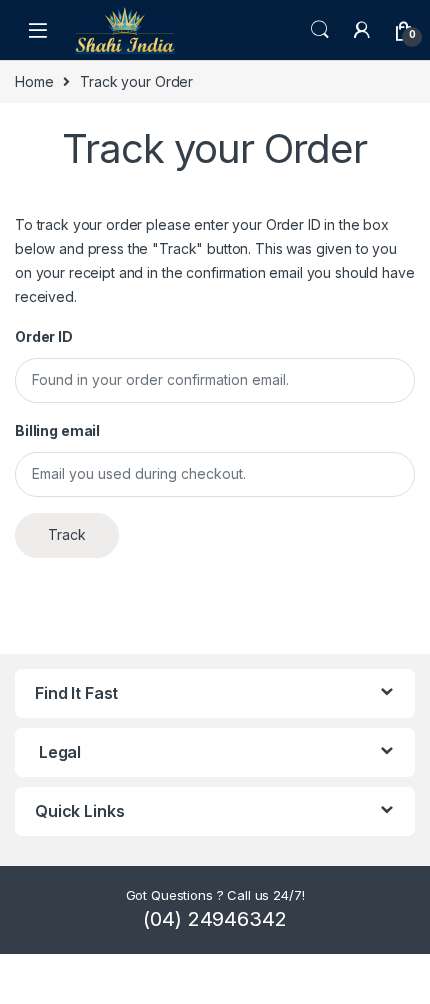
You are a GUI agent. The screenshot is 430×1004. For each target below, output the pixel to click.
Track (67, 534)
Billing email (57, 430)
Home (34, 81)
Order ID (44, 336)
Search (320, 30)
